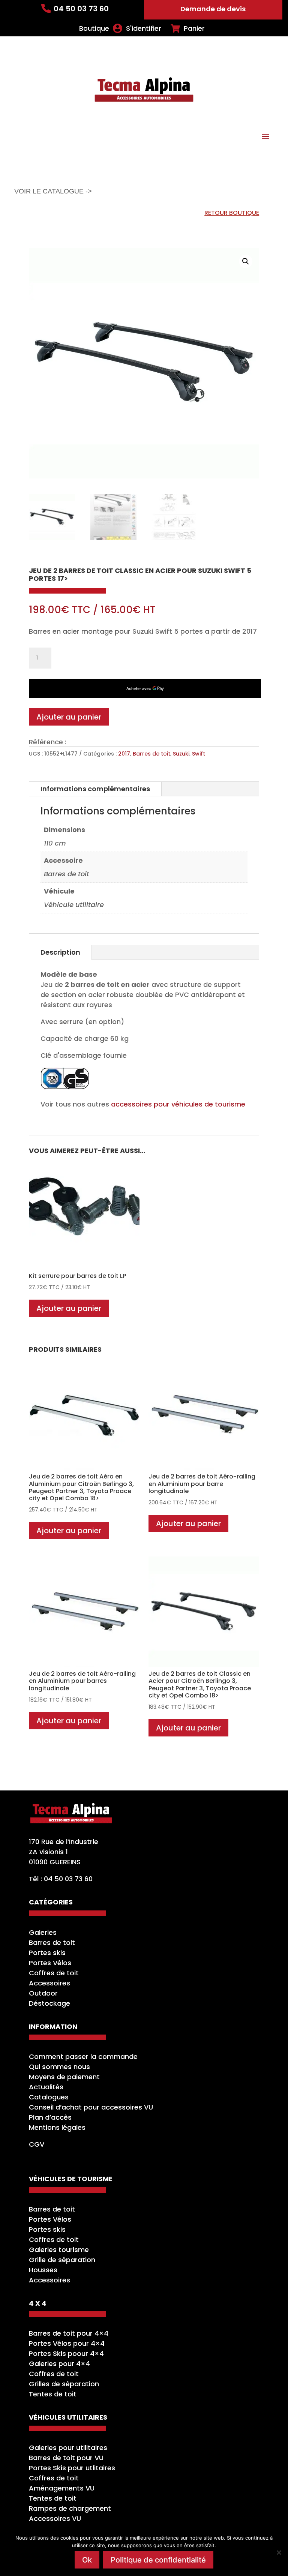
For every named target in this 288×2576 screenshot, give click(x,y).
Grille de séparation (62, 2260)
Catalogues (49, 2097)
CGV (37, 2144)
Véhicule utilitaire (74, 905)
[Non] (279, 2552)
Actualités (46, 2087)
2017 (124, 754)
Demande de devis (213, 9)
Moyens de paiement (64, 2077)
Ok (87, 2560)
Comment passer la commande (83, 2056)
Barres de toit (151, 754)
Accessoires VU (55, 2518)
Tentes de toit (53, 2394)
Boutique (94, 28)
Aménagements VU (62, 2488)
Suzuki (181, 754)
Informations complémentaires (95, 789)
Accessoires (49, 1983)
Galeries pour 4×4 (59, 2364)
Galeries (43, 1932)
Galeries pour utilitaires (68, 2448)
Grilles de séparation (64, 2384)
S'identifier (144, 28)
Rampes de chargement (70, 2508)
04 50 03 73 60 (81, 9)
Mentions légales (57, 2127)
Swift (199, 754)
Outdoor (43, 1993)
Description (60, 952)
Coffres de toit (54, 1973)
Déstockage (49, 2003)
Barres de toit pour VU (66, 2458)
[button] (246, 261)
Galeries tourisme (59, 2250)
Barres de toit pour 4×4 (69, 2333)
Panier (194, 28)
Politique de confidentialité (158, 2560)
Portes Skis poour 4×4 (66, 2353)
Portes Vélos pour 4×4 (67, 2343)
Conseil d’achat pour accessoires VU (91, 2107)
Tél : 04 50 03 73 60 (61, 1879)
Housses (43, 2270)
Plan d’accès (50, 2117)
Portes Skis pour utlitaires (72, 2468)
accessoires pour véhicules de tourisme (178, 1104)
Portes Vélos (50, 1963)
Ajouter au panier (69, 717)
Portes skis (47, 1953)
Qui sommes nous (59, 2067)
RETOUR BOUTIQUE (232, 213)
